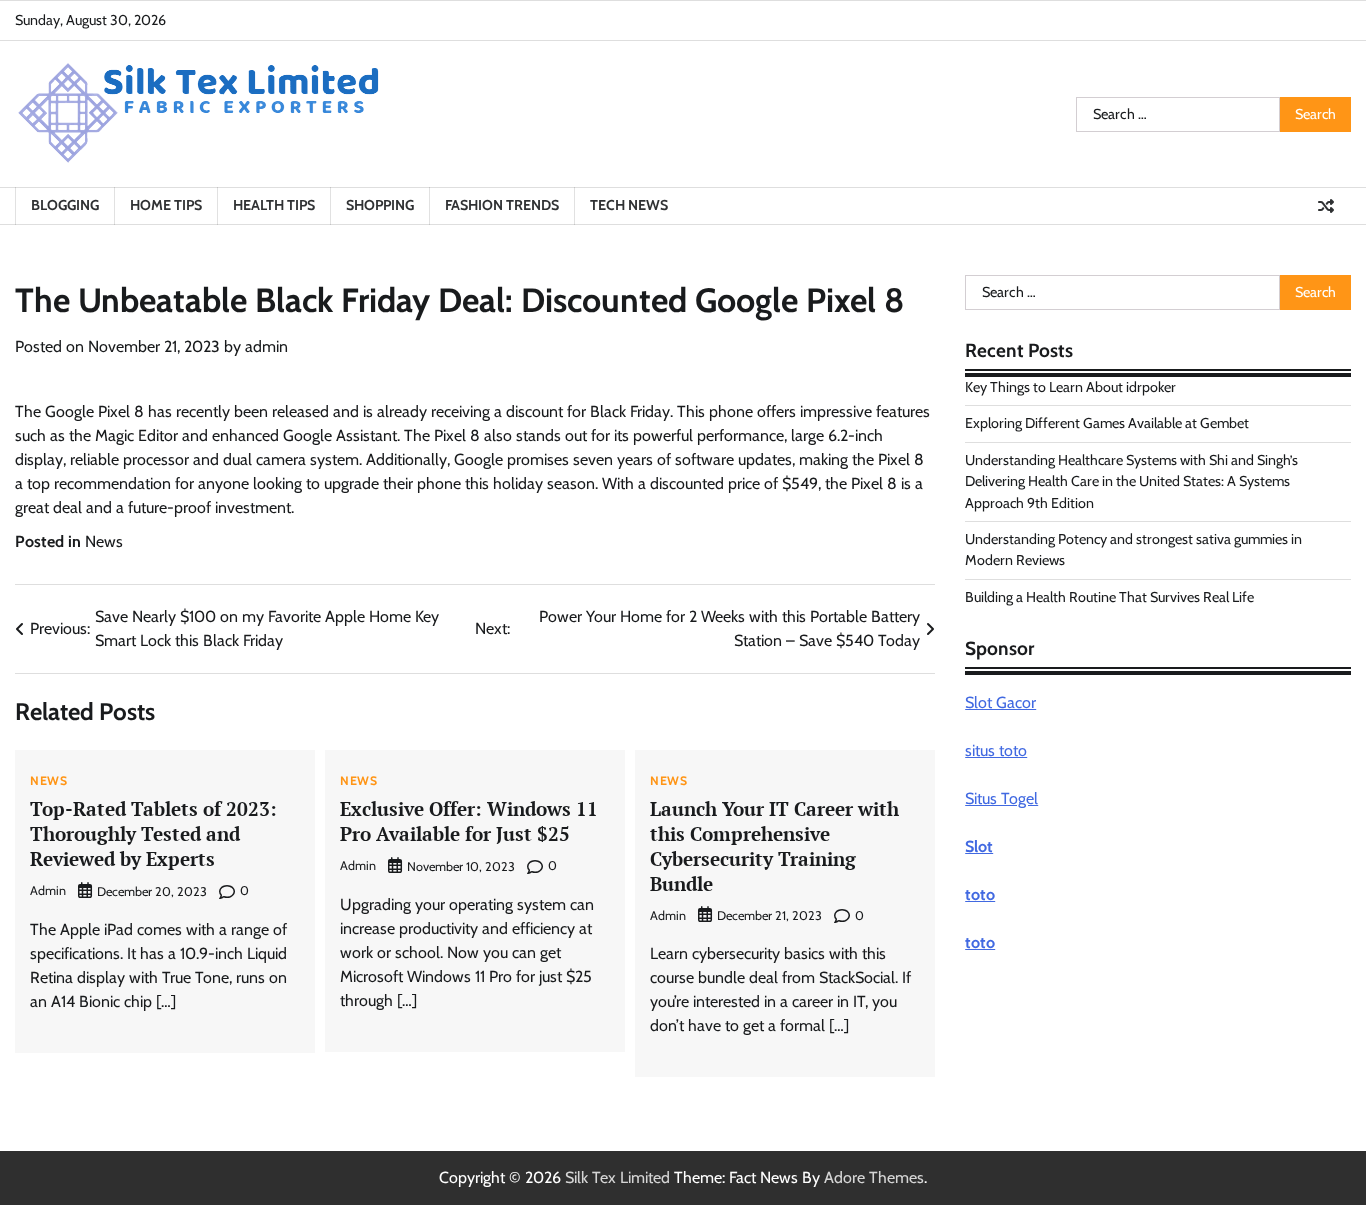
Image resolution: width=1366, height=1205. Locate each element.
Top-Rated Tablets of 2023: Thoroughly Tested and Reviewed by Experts (153, 833)
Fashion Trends (502, 205)
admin (266, 346)
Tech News (629, 205)
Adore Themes (874, 1177)
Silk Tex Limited (617, 1177)
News (104, 541)
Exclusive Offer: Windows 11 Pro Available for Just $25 (469, 821)
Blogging (65, 205)
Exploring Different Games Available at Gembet (1107, 423)
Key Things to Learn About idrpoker (1070, 387)
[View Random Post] (1326, 206)
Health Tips (274, 205)
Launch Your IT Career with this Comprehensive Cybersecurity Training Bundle (774, 845)
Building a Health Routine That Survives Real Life (1109, 597)
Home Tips (166, 205)
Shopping (380, 205)
